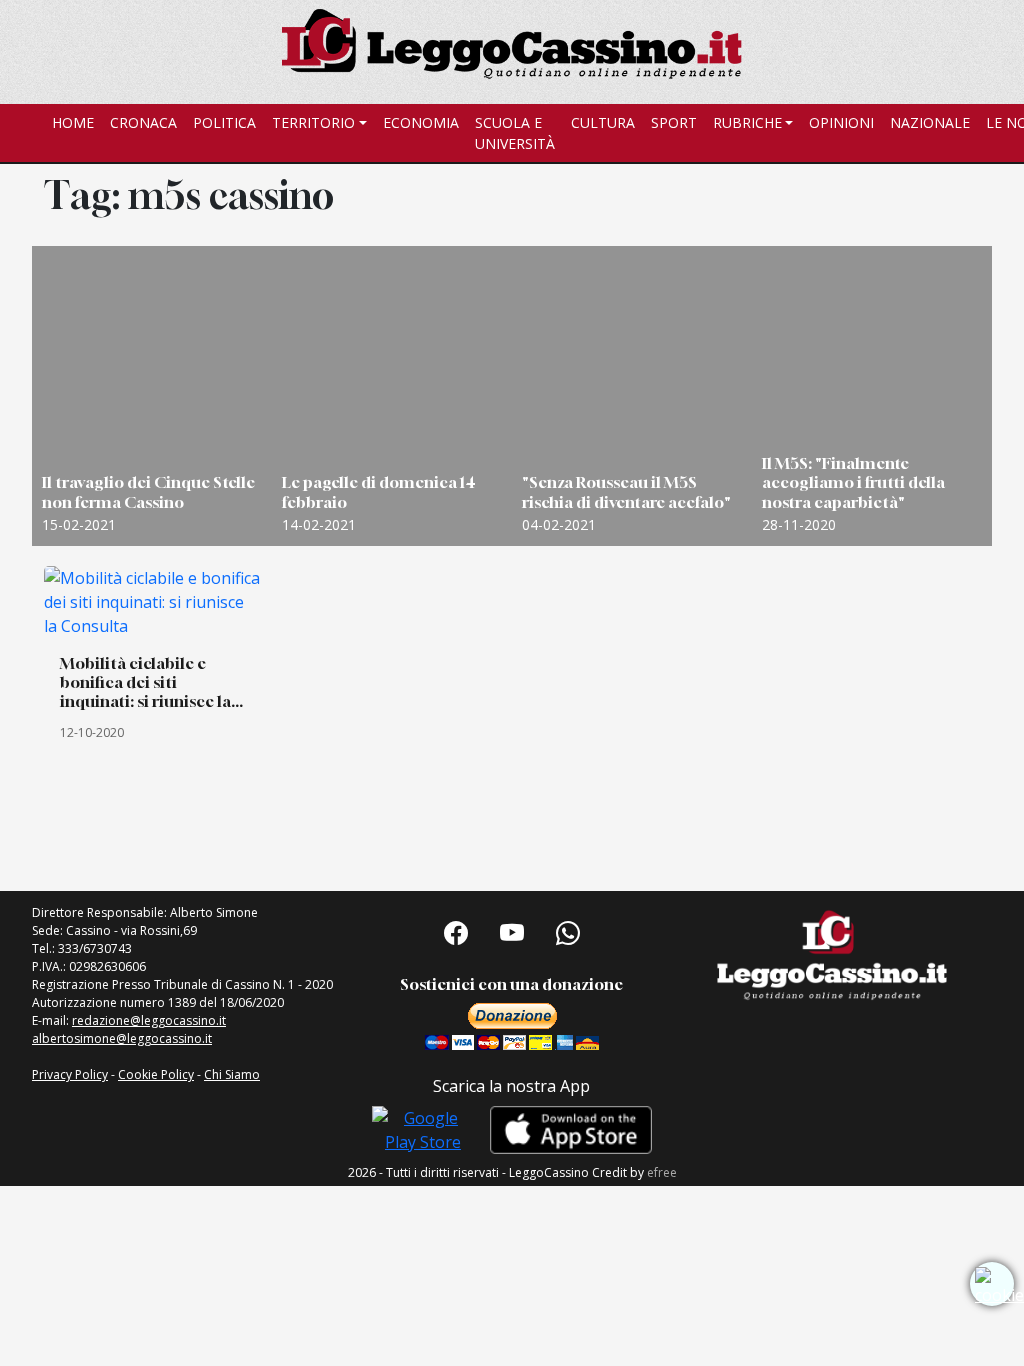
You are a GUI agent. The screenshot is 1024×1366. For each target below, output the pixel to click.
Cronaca (143, 122)
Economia (421, 122)
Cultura (603, 122)
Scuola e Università (515, 133)
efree (662, 1172)
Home (73, 122)
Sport (674, 122)
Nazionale (930, 122)
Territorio (313, 122)
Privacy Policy (70, 1074)
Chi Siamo (232, 1074)
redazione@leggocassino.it (149, 1020)
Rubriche (747, 122)
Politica (224, 122)
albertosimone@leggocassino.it (122, 1038)
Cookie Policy (156, 1074)
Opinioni (841, 122)
